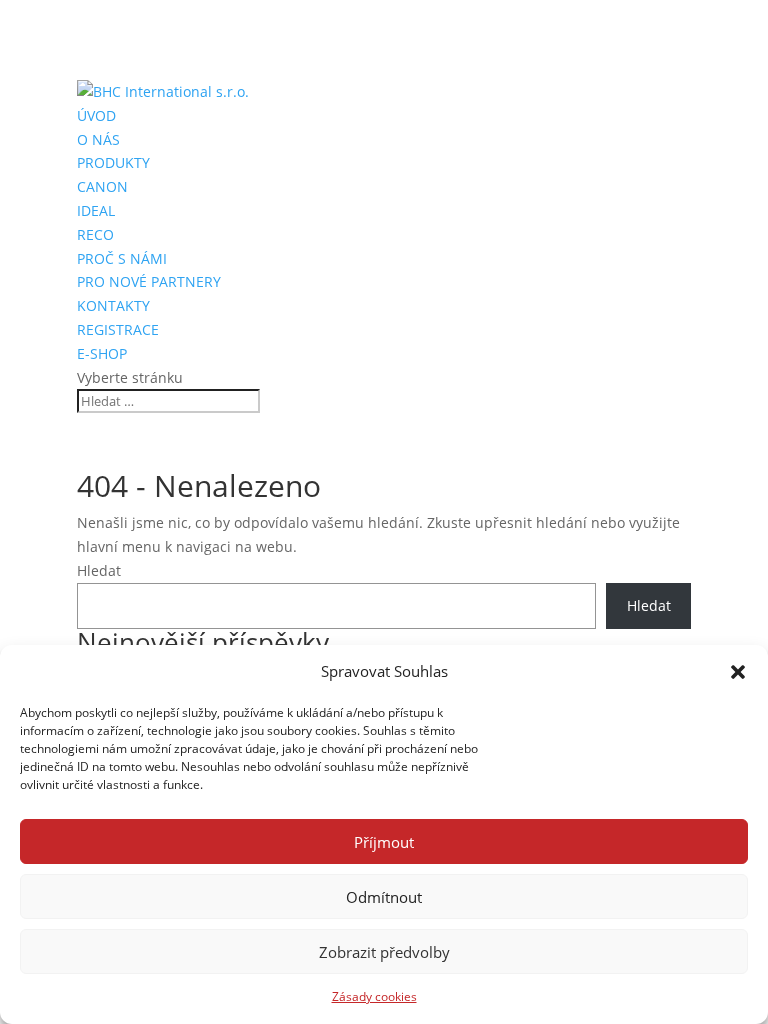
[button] (738, 672)
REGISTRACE (118, 329)
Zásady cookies (374, 996)
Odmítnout (384, 897)
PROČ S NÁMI (122, 258)
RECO (95, 234)
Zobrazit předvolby (384, 952)
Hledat (99, 570)
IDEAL (96, 210)
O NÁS (98, 139)
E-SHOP (102, 353)
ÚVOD (96, 115)
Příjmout (384, 842)
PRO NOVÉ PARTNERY (149, 281)
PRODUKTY (113, 162)
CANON (102, 186)
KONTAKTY (113, 305)
